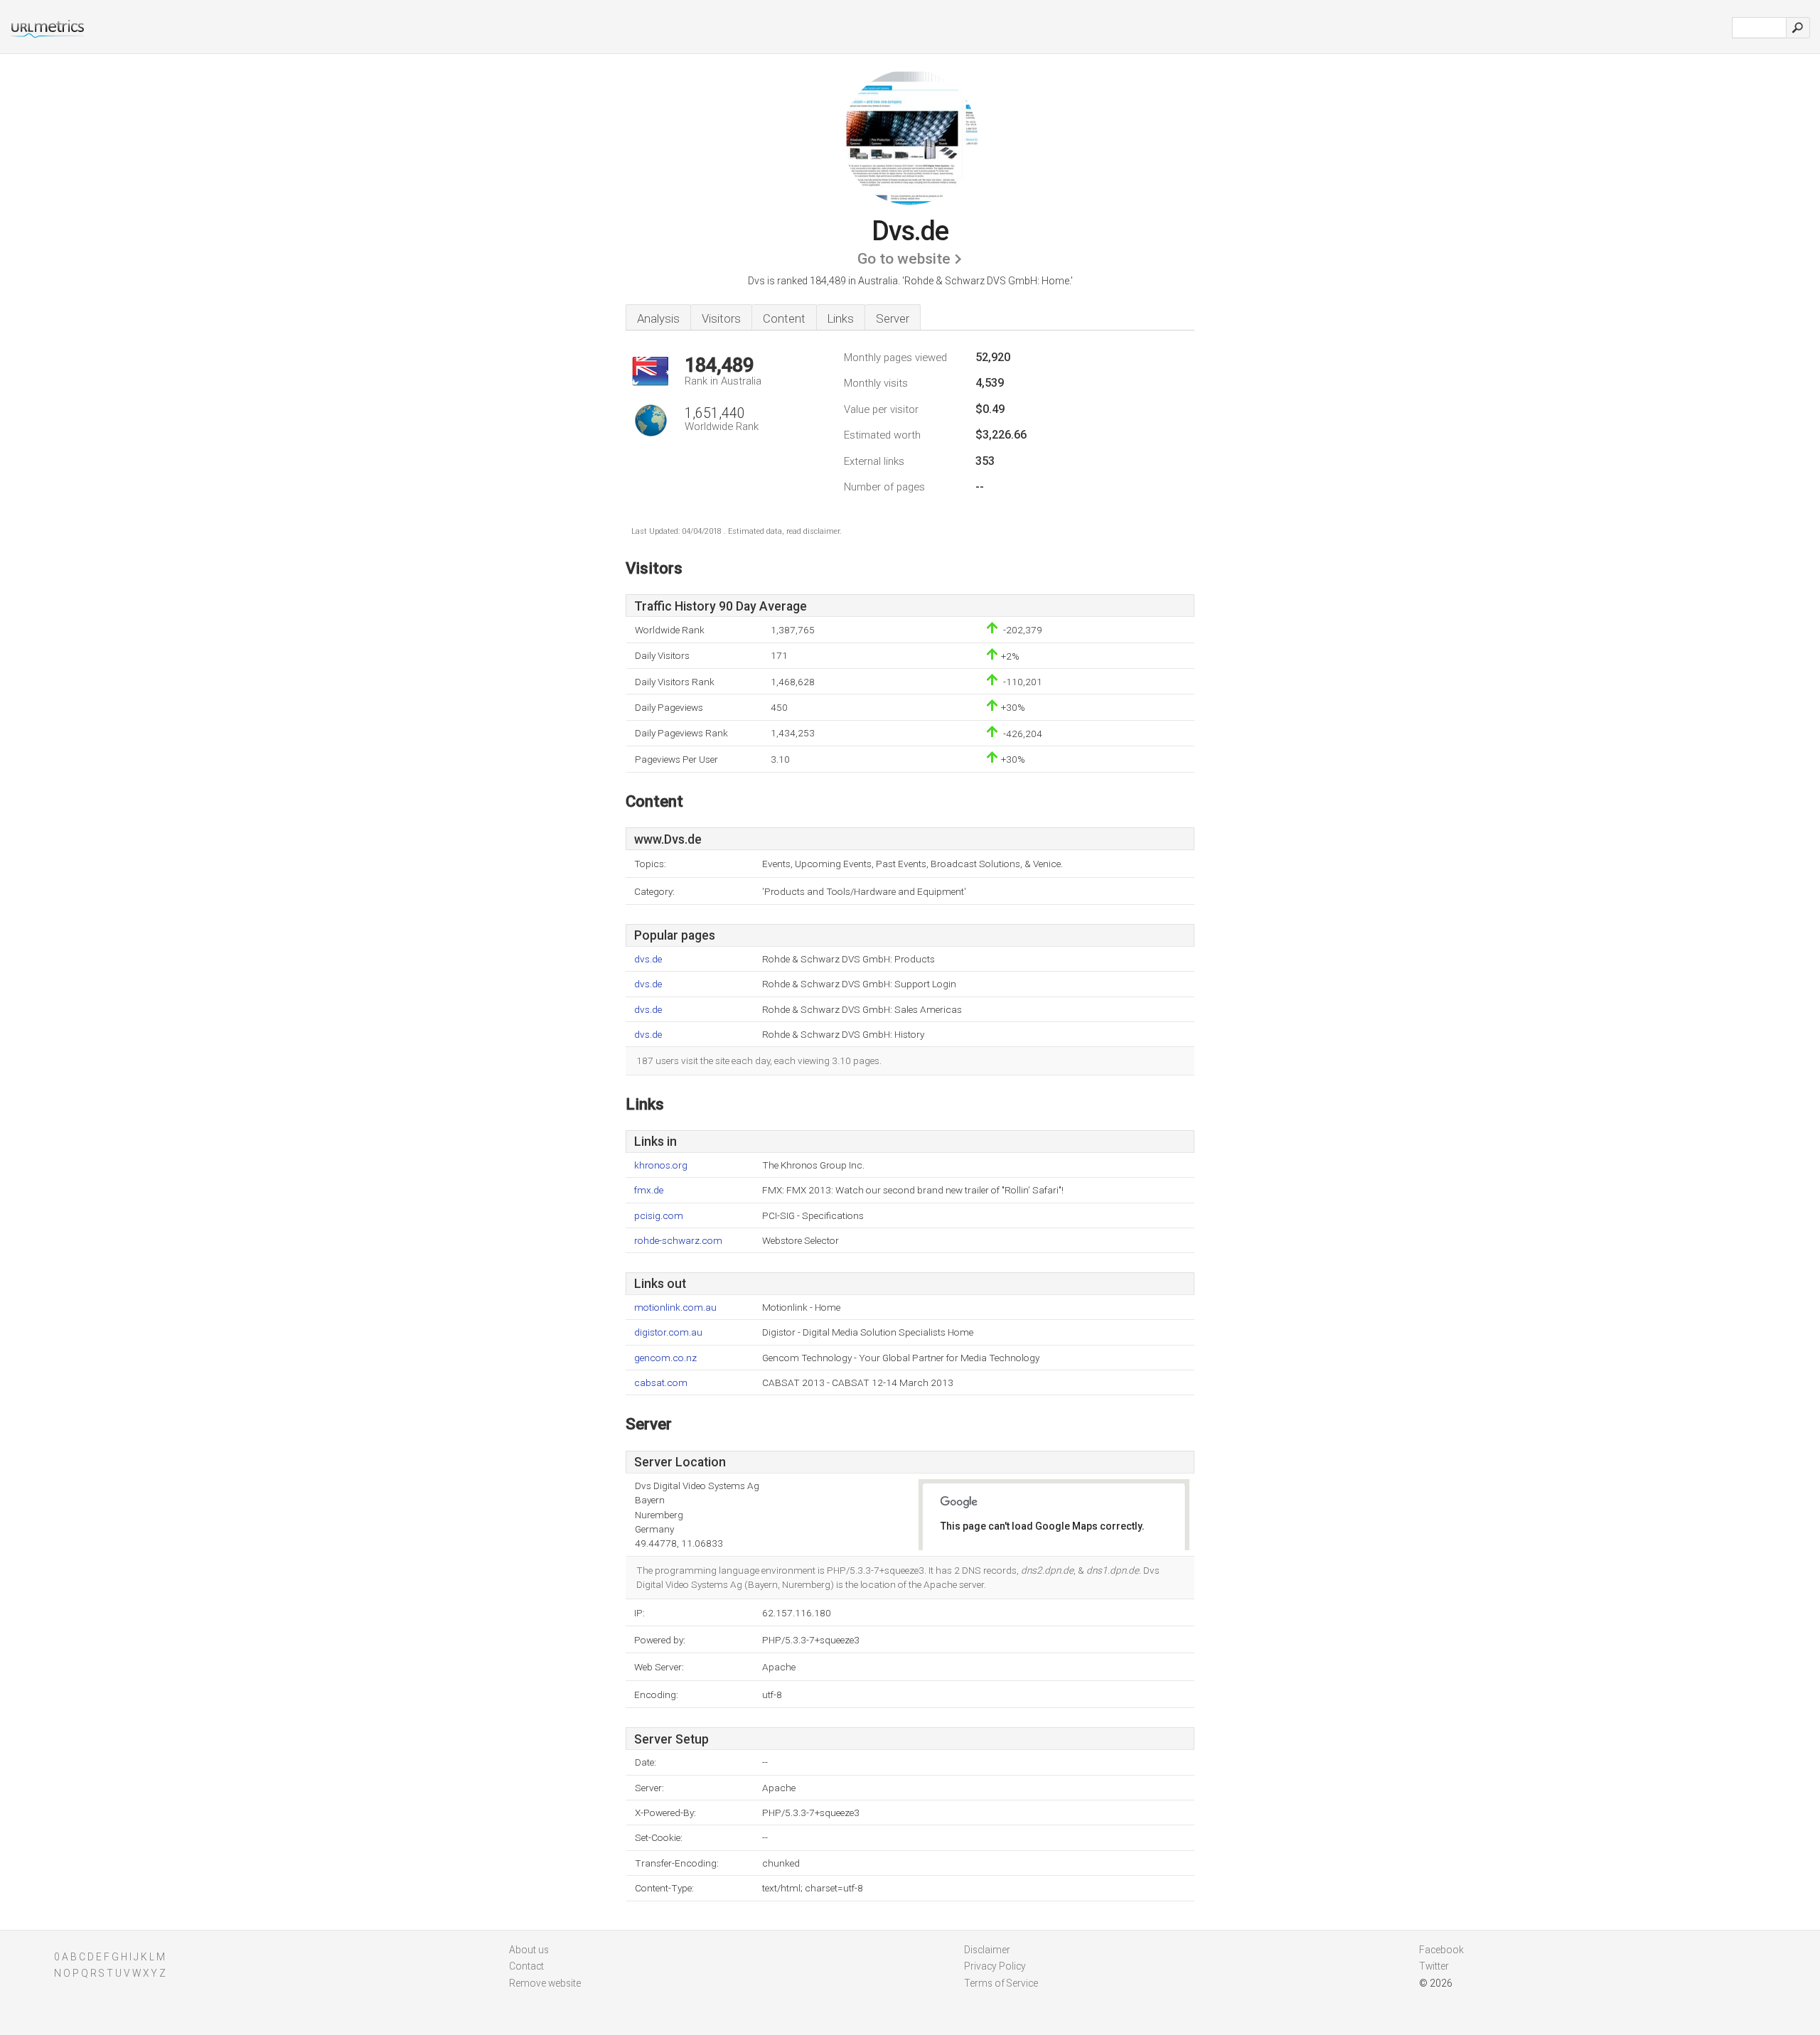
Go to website (904, 259)
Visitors (721, 318)
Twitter (1434, 1966)
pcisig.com (659, 1216)
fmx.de (649, 1190)
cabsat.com (661, 1383)
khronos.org (661, 1165)
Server (893, 318)
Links (841, 318)
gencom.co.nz (665, 1358)
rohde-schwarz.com (678, 1241)
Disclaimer (987, 1950)
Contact (526, 1966)
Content (784, 318)
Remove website (545, 1983)
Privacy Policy (995, 1966)
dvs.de (648, 959)
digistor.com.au (668, 1332)
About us (529, 1950)
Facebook (1441, 1950)
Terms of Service (1001, 1983)
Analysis (658, 318)
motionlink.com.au (675, 1308)
